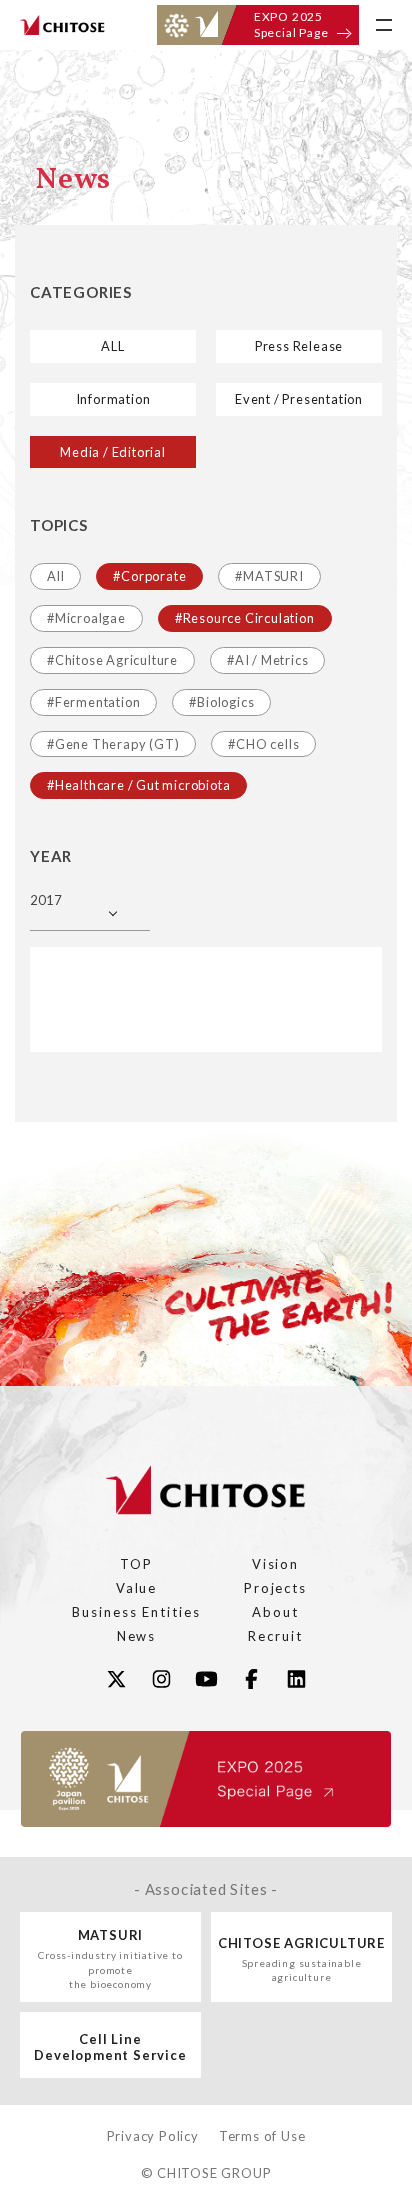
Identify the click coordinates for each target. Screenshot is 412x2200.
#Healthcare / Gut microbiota (138, 785)
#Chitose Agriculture (112, 660)
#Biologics (221, 702)
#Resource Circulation (245, 618)
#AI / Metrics (267, 660)
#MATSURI (269, 576)
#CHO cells (263, 744)
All (55, 576)
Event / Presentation (299, 399)
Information (113, 399)
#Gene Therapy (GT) (113, 744)
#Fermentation (93, 702)
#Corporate (149, 576)
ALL (112, 346)
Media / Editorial (113, 452)
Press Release (299, 346)
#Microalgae (86, 618)
